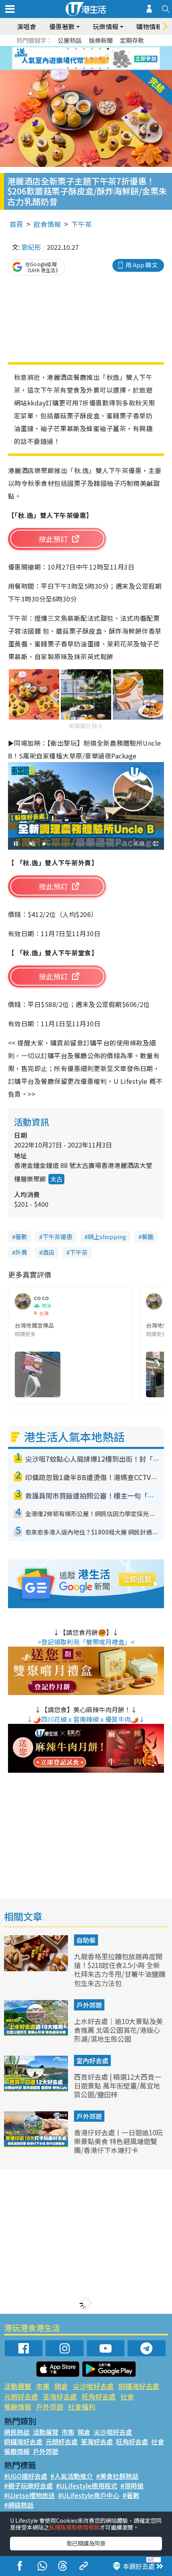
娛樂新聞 (101, 40)
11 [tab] (100, 58)
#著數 (131, 2495)
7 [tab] (68, 58)
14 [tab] (76, 68)
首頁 (16, 224)
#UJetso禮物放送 (29, 2495)
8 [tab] (76, 58)
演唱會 (26, 26)
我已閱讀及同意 (86, 2543)
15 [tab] (84, 68)
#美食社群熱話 (117, 2476)
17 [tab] (100, 68)
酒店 (48, 1252)
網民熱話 (17, 2432)
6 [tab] (108, 49)
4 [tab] (92, 49)
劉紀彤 (31, 247)
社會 (127, 2396)
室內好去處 (92, 2060)
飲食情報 (47, 224)
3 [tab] (84, 49)
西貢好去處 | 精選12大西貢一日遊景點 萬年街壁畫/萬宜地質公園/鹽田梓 (118, 2085)
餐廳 (148, 1237)
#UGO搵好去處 (26, 2476)
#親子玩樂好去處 (28, 2486)
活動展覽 (18, 2386)
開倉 (61, 2386)
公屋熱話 (70, 40)
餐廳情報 (18, 2406)
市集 (43, 2386)
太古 (56, 1179)
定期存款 (132, 40)
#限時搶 (132, 2486)
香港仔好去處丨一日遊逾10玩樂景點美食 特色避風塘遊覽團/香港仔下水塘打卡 (118, 2141)
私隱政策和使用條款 (74, 2527)
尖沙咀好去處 (93, 2386)
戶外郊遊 (89, 2005)
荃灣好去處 (60, 2396)
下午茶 (81, 224)
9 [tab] (84, 58)
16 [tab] (92, 68)
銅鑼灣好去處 (139, 2386)
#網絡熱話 (19, 2505)
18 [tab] (108, 68)
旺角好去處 (99, 2396)
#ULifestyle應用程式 (87, 2486)
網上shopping (107, 1237)
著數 (21, 1237)
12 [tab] (108, 58)
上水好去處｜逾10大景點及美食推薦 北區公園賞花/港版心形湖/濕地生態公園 (118, 2030)
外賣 (21, 1252)
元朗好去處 (21, 2396)
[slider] (85, 844)
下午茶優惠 (57, 1237)
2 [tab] (76, 49)
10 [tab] (92, 58)
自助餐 (86, 1940)
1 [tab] (68, 49)
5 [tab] (100, 49)
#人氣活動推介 (72, 2476)
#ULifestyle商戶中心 (89, 2495)
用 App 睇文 (142, 265)
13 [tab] (68, 68)
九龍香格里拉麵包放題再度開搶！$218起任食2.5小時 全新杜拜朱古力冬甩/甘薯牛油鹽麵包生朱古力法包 (120, 1969)
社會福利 (82, 2406)
